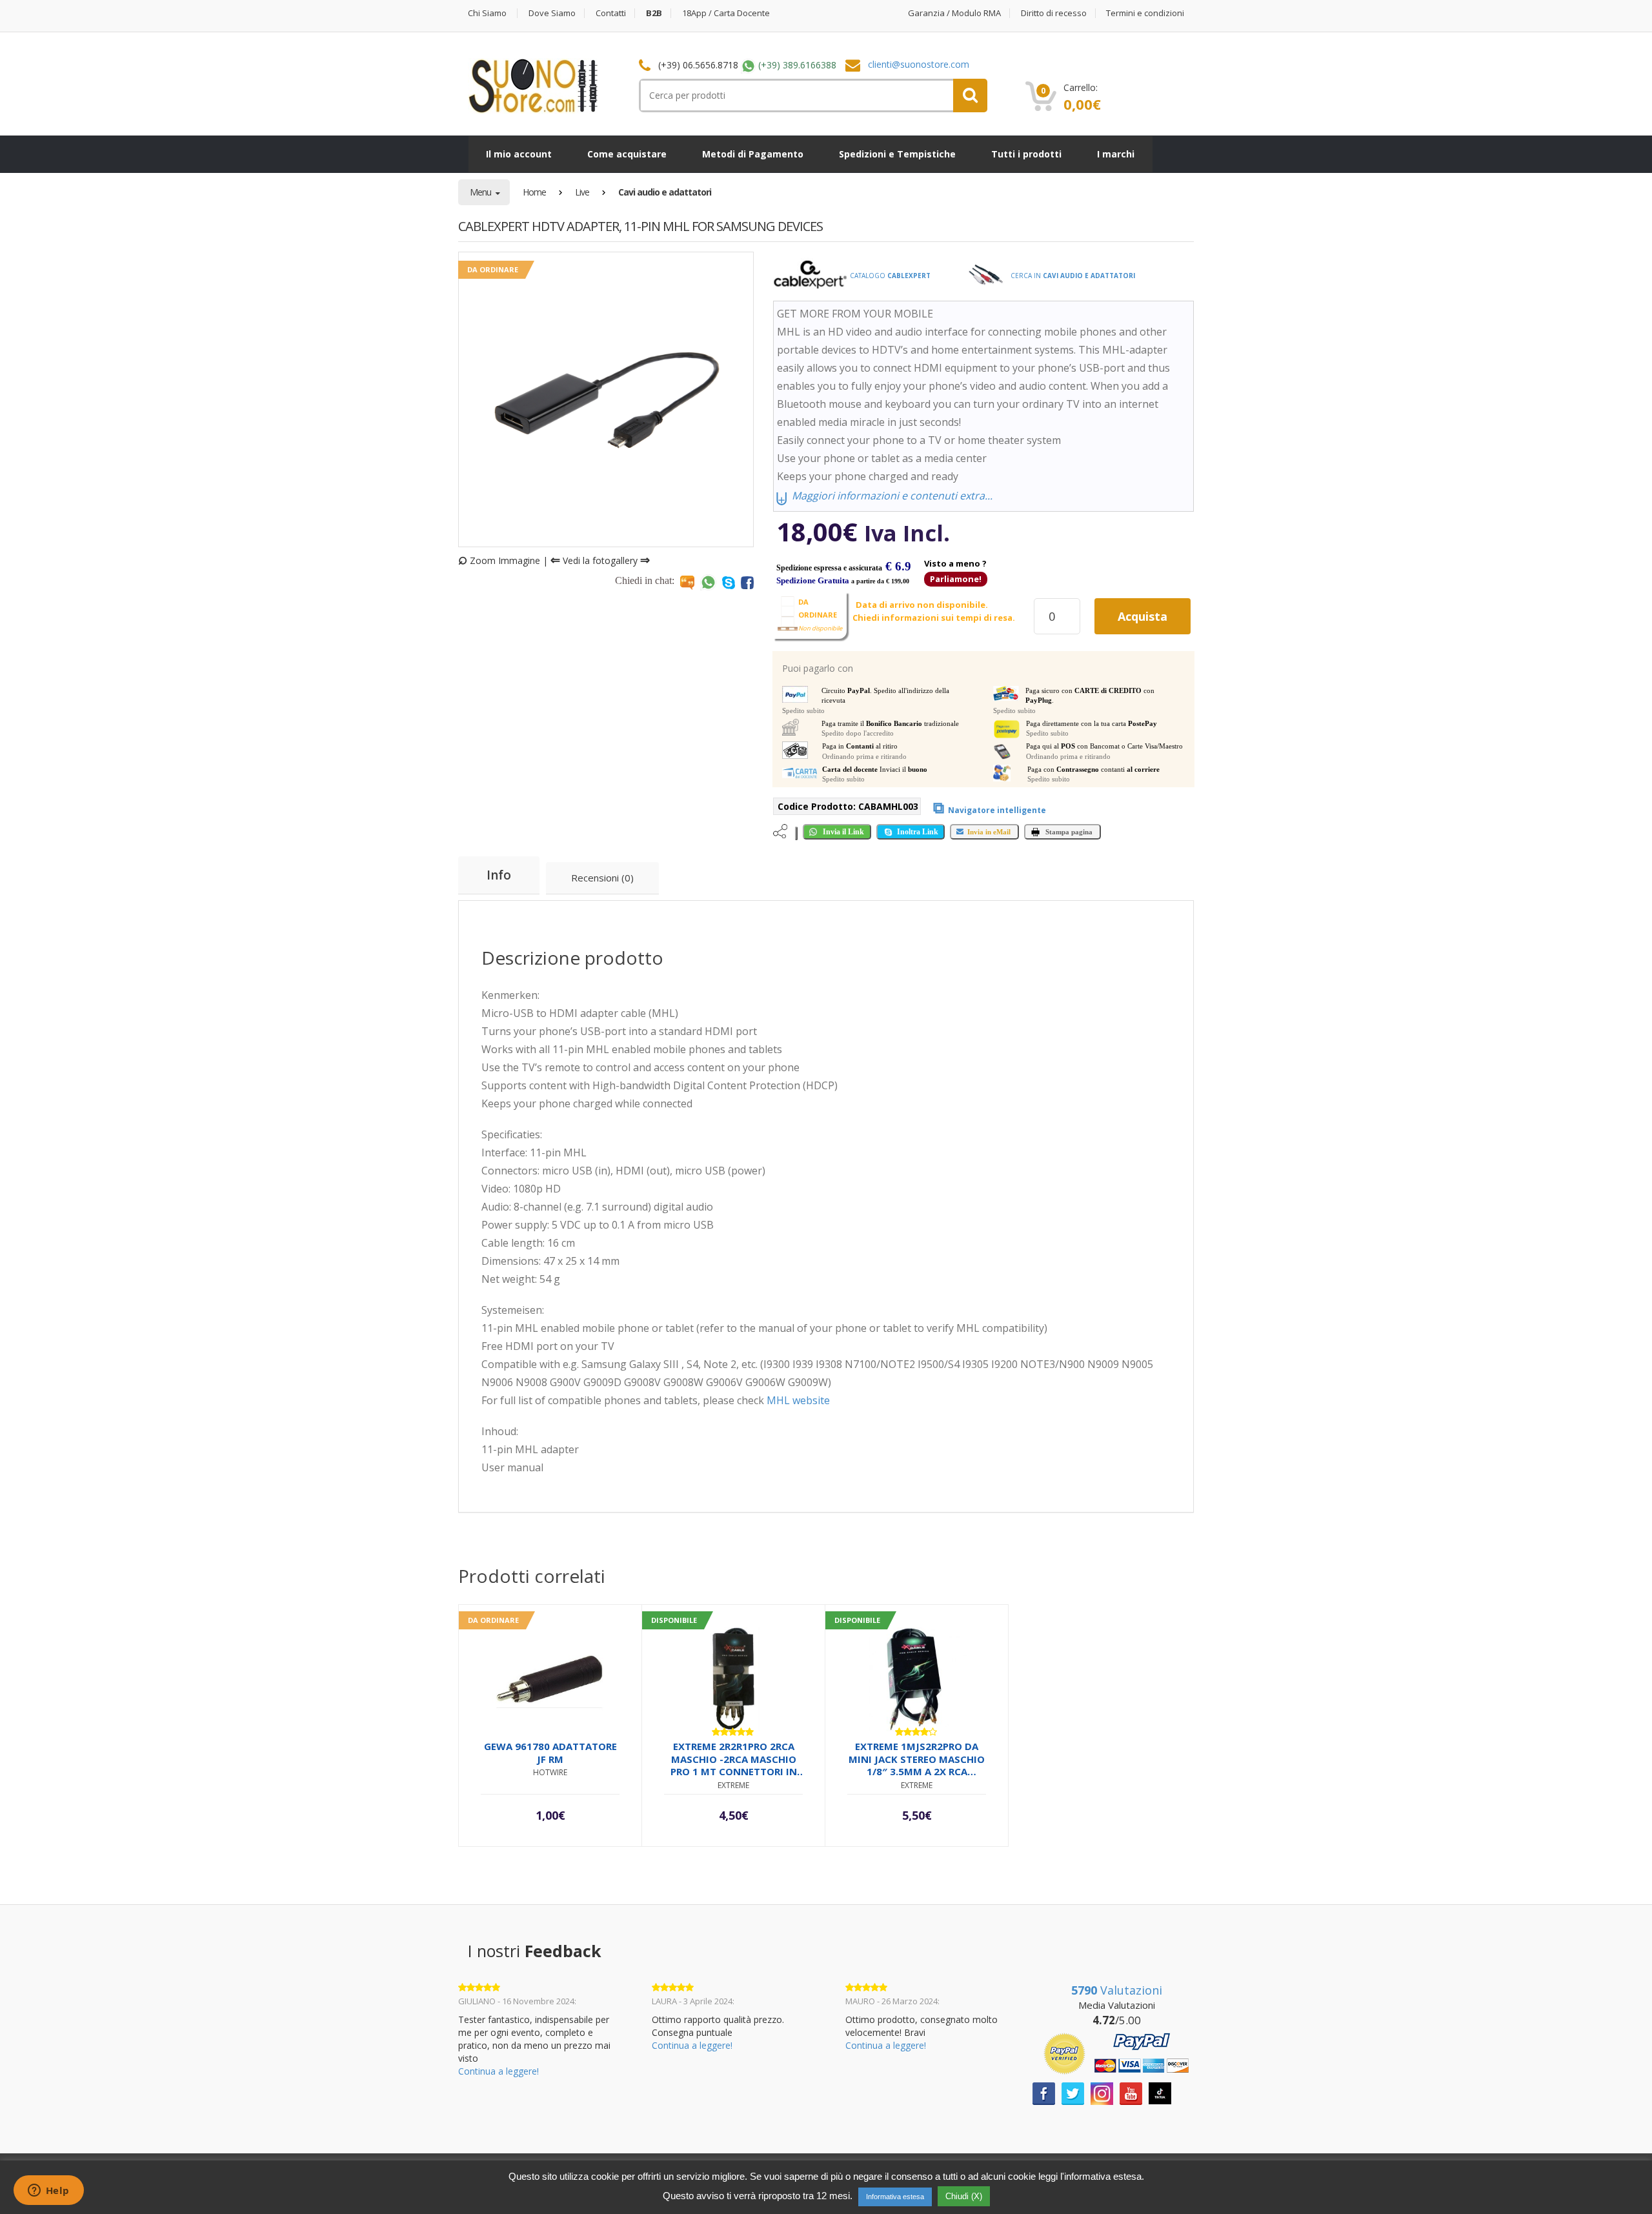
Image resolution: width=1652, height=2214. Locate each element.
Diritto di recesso (1054, 13)
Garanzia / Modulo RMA (954, 13)
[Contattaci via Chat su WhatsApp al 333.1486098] (708, 582)
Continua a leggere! (499, 2071)
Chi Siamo (487, 13)
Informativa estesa (895, 2197)
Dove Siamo (552, 13)
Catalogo (889, 276)
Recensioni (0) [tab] (602, 878)
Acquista (1143, 616)
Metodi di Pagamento (753, 154)
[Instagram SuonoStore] (1102, 2092)
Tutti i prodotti (1026, 154)
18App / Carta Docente (726, 13)
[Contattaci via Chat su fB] (747, 582)
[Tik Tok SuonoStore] (1160, 2092)
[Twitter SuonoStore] (1073, 2092)
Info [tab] (499, 875)
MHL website (798, 1400)
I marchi (1116, 154)
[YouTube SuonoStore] (1131, 2092)
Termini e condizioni (1145, 13)
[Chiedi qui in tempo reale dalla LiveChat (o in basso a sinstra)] (687, 582)
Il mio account (519, 154)
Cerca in (1072, 276)
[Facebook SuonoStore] (1044, 2092)
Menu (481, 192)
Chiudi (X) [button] (964, 2196)
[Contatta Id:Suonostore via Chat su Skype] (729, 582)
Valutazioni (1117, 1990)
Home (534, 192)
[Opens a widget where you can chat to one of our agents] (48, 2191)
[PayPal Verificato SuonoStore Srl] (1116, 2052)
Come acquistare (627, 154)
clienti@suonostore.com (919, 64)
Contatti (611, 13)
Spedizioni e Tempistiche (897, 154)
